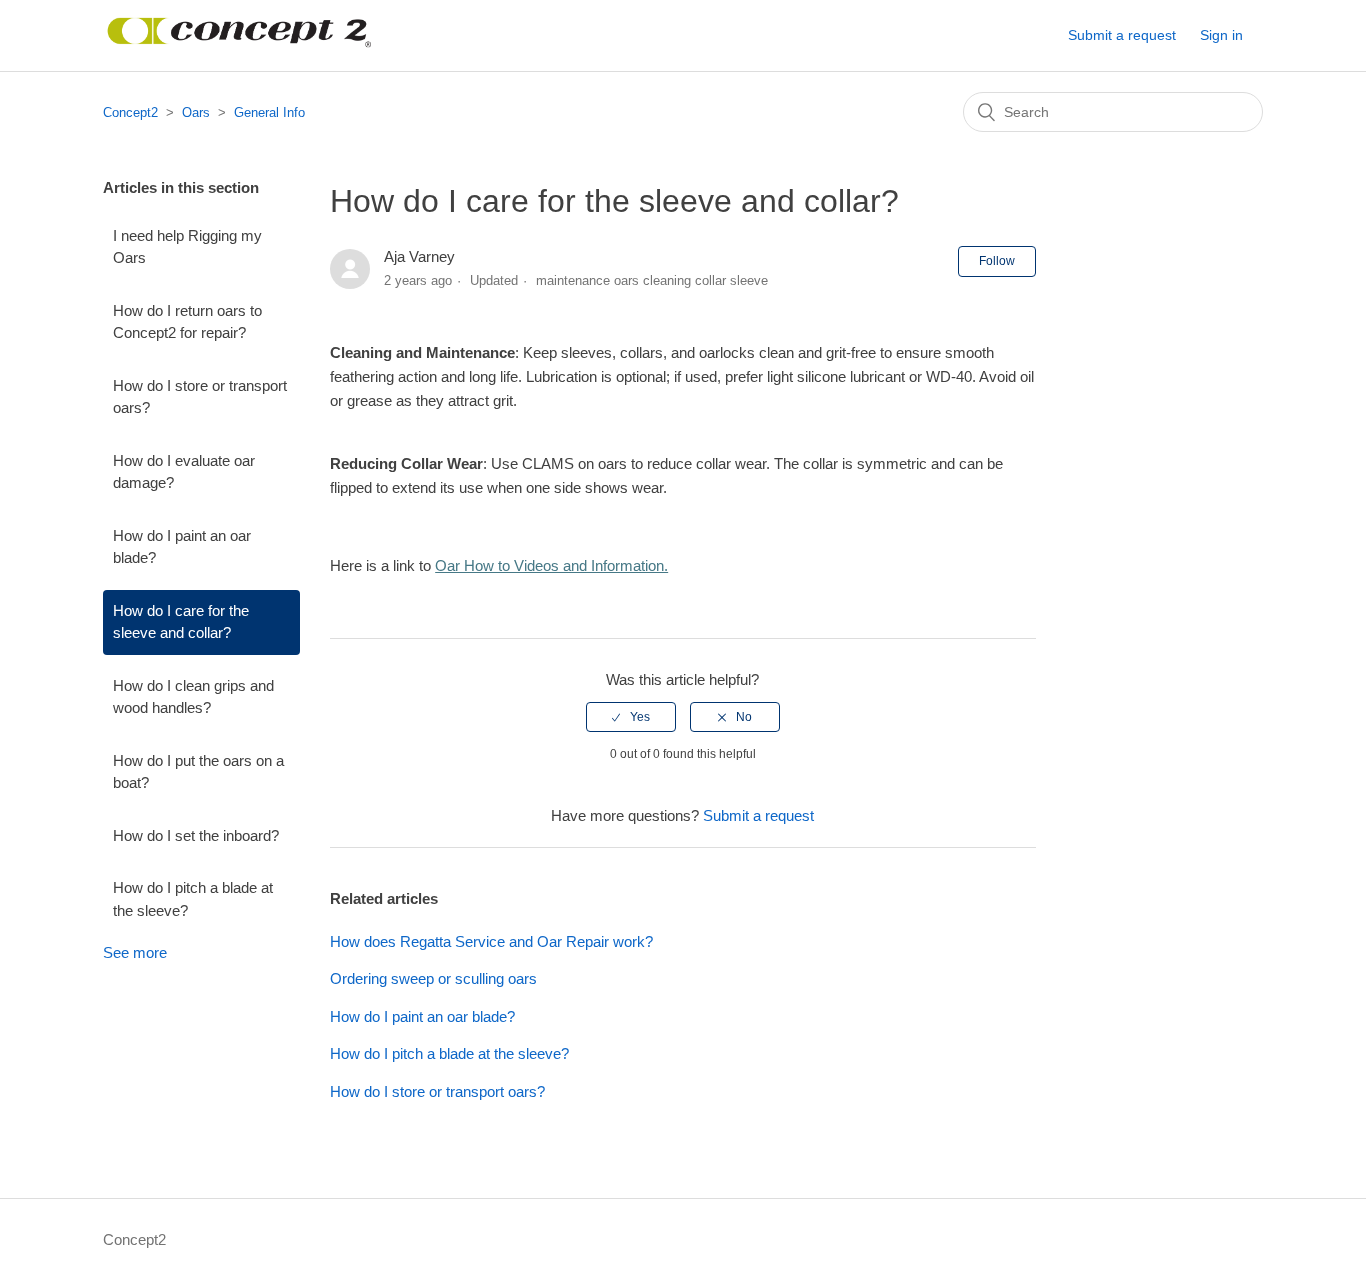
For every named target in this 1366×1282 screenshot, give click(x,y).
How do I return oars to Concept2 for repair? (187, 322)
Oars (196, 112)
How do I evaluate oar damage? (184, 472)
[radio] (631, 717)
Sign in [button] (1221, 35)
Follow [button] (997, 261)
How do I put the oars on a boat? (198, 772)
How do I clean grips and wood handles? (193, 697)
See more (135, 952)
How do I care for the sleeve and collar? (181, 622)
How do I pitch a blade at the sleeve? (193, 899)
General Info (269, 112)
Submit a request (1122, 35)
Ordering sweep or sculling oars (433, 978)
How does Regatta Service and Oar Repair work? (491, 941)
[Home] (239, 45)
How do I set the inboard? (196, 835)
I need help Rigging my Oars (187, 247)
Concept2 (130, 112)
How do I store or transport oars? (200, 397)
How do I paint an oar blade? (182, 547)
